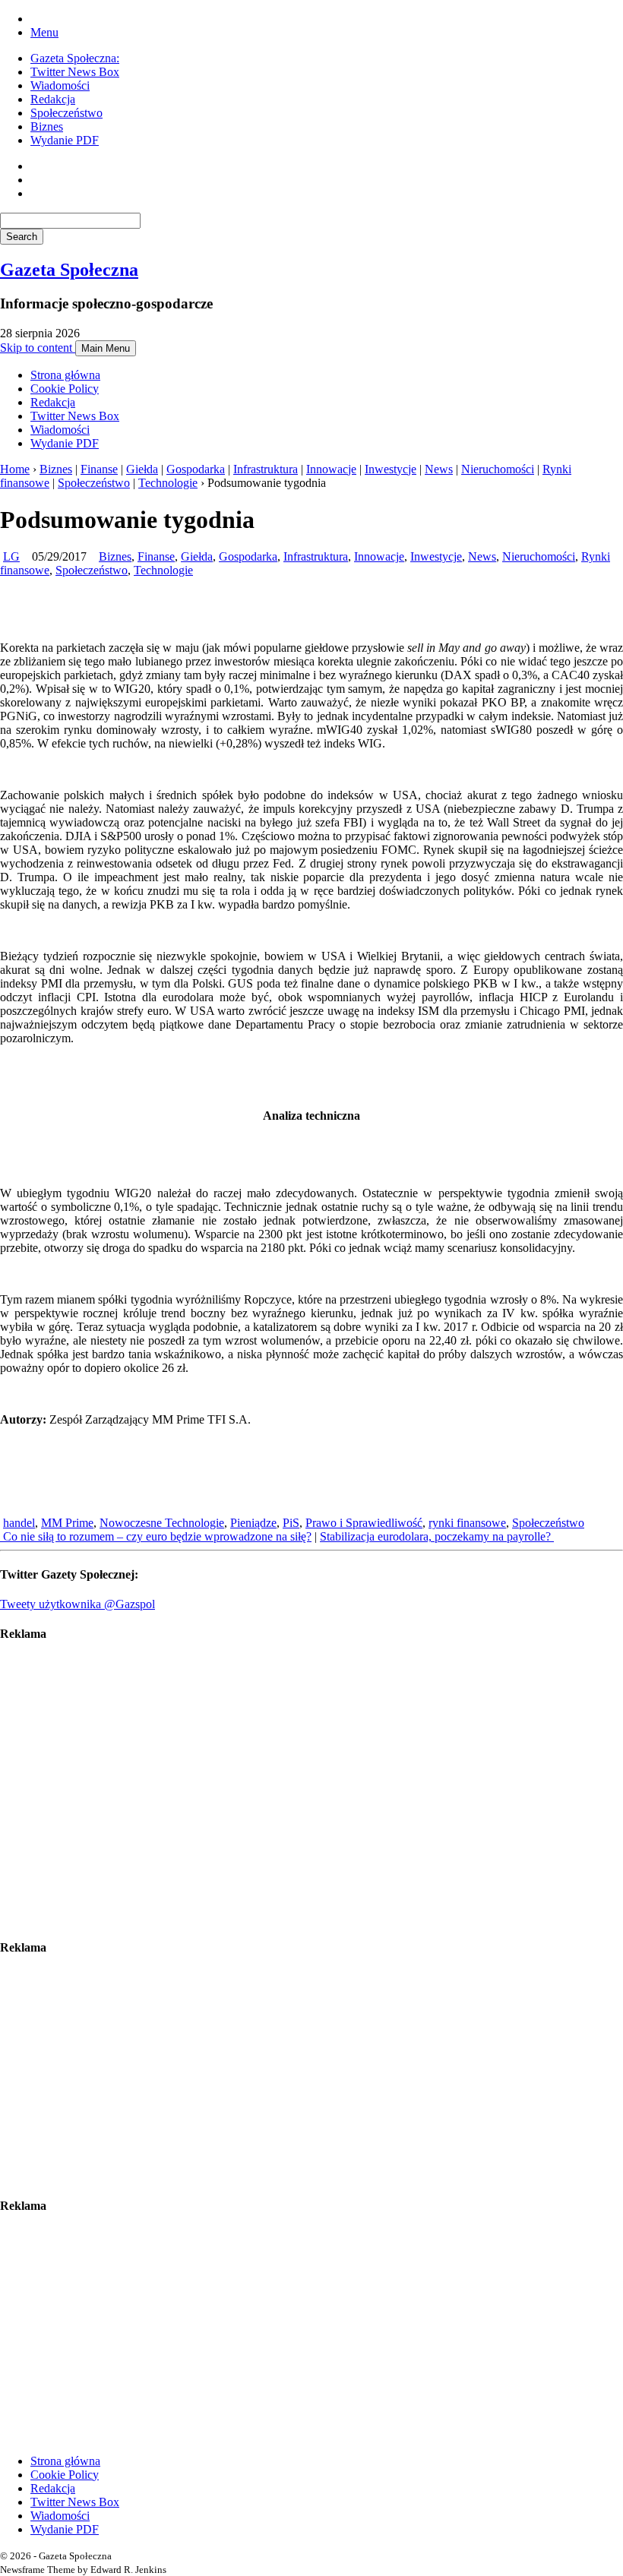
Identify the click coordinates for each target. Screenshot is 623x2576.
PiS (291, 1523)
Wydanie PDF (65, 140)
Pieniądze (253, 1523)
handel (19, 1523)
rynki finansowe (467, 1523)
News (439, 469)
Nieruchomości (498, 469)
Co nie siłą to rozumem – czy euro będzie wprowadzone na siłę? (156, 1536)
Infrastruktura (266, 469)
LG (11, 556)
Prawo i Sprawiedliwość (364, 1523)
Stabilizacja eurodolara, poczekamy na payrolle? (437, 1536)
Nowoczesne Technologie (162, 1523)
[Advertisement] (311, 1791)
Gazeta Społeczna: (75, 58)
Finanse (99, 469)
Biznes (47, 126)
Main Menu (106, 348)
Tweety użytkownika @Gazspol (77, 1604)
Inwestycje (391, 469)
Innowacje (331, 469)
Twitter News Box (75, 72)
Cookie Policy (65, 389)
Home (15, 469)
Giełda (142, 469)
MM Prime (67, 1523)
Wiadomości (60, 85)
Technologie (168, 483)
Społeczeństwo (66, 113)
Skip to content (38, 348)
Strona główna (65, 375)
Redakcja (53, 99)
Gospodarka (196, 469)
